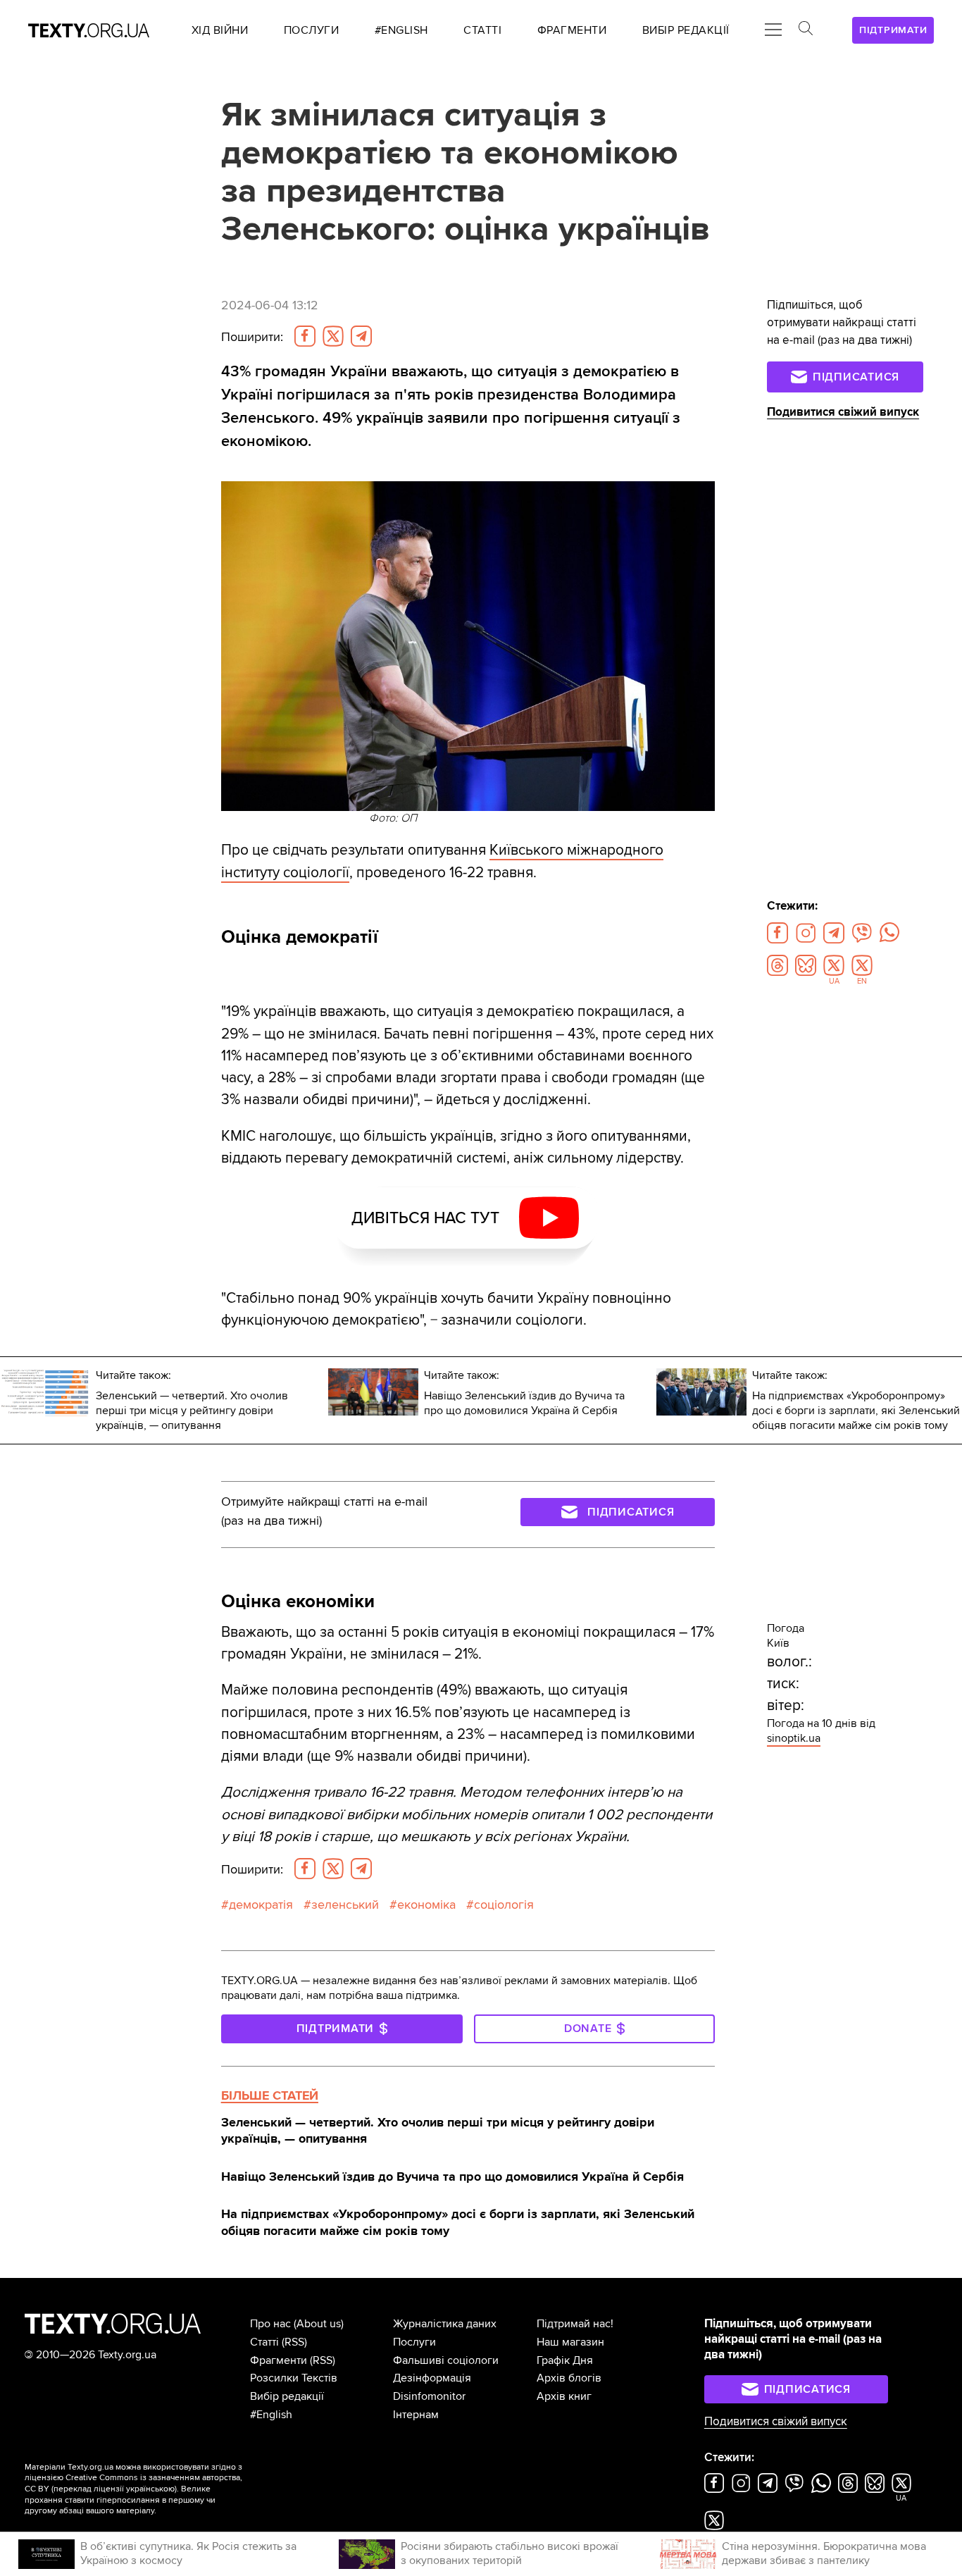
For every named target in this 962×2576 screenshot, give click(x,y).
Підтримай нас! (575, 2324)
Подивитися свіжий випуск (843, 412)
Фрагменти (279, 2360)
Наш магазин (570, 2342)
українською (150, 2489)
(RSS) (294, 2342)
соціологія (504, 1905)
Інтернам (416, 2415)
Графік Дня (565, 2360)
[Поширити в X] (333, 336)
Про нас (270, 2324)
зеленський (345, 1905)
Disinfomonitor (429, 2396)
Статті (264, 2342)
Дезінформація (432, 2378)
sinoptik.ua (794, 1738)
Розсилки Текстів (294, 2378)
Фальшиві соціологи (446, 2360)
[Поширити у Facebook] (305, 336)
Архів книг (564, 2396)
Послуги (414, 2342)
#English (271, 2415)
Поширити (252, 337)
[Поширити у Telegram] (361, 336)
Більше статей (270, 2095)
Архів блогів (569, 2378)
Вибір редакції (287, 2396)
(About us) (319, 2324)
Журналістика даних (445, 2324)
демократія (261, 1905)
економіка (426, 1905)
